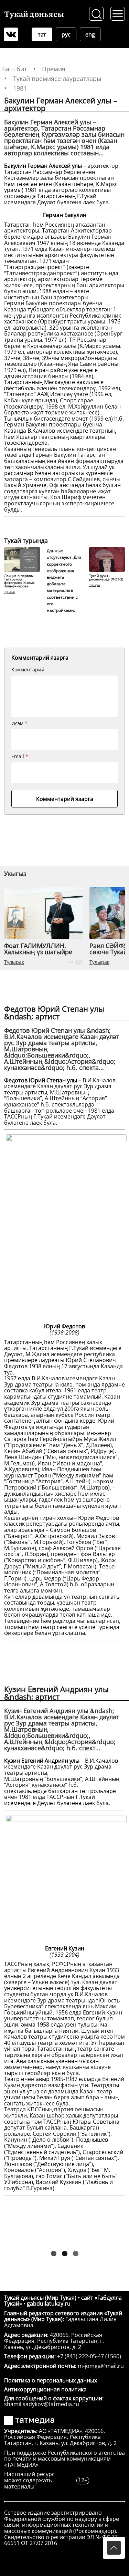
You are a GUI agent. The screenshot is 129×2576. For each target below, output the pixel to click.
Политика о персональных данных (51, 2380)
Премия (54, 69)
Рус (66, 34)
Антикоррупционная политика (45, 2389)
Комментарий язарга (65, 799)
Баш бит (14, 69)
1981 (20, 88)
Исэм (19, 723)
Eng (90, 34)
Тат (42, 34)
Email (20, 756)
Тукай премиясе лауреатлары (57, 79)
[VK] (11, 34)
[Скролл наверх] (114, 2548)
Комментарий (28, 670)
